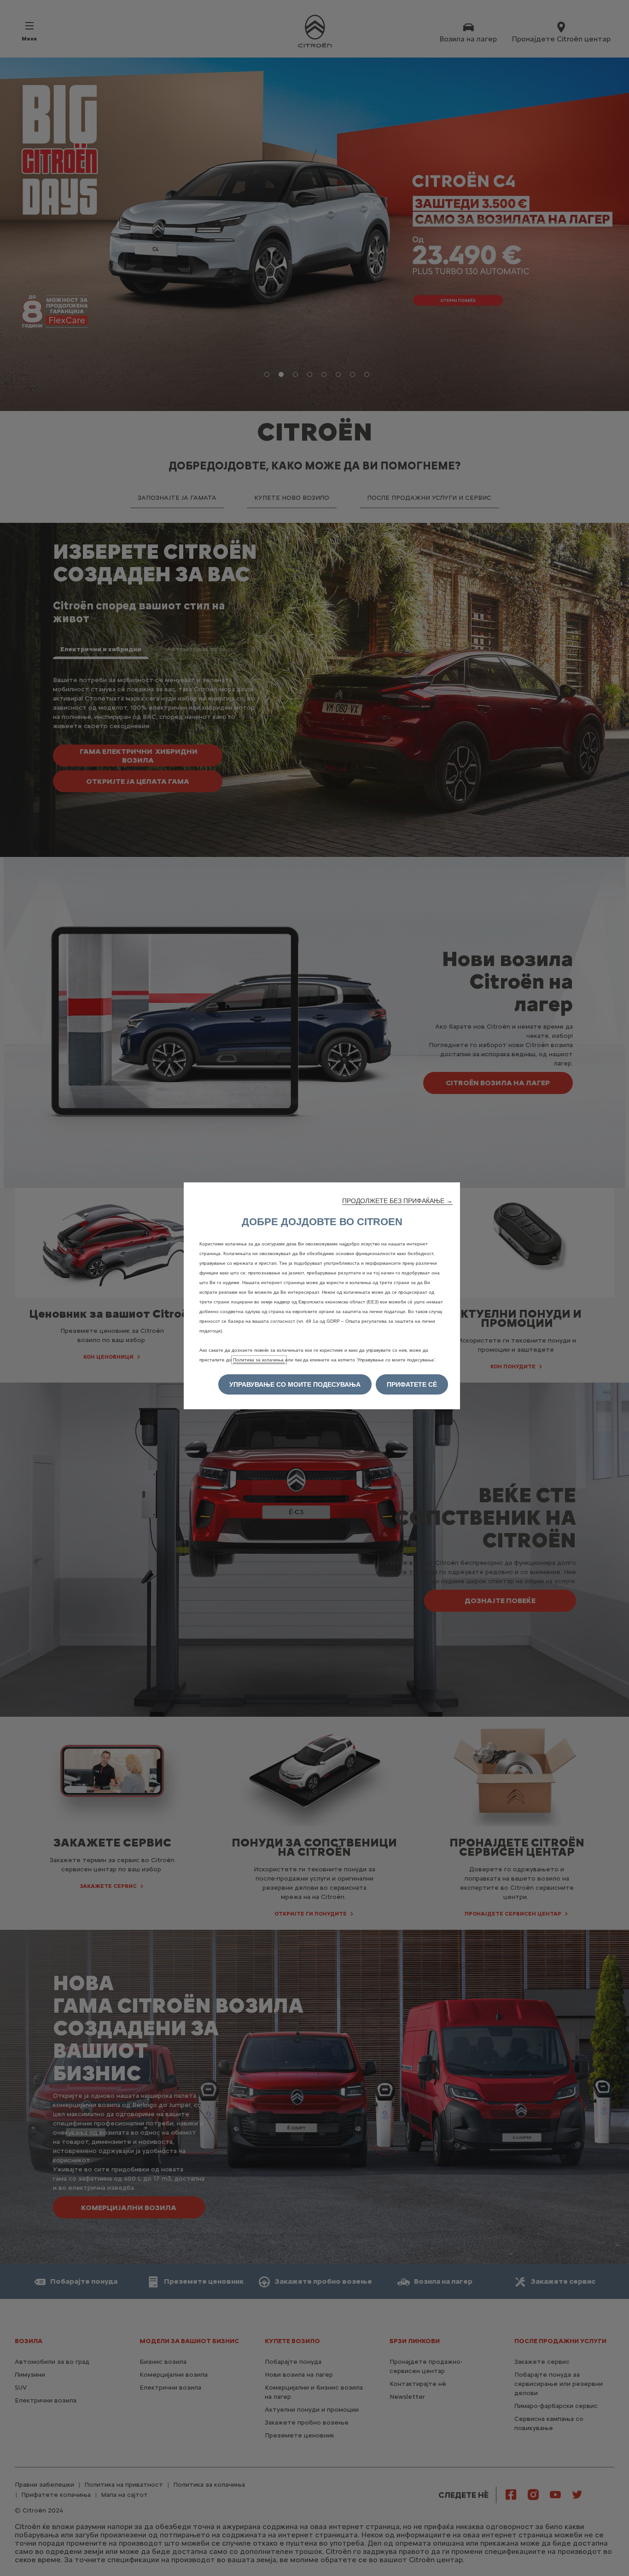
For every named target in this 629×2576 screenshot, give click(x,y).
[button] (397, 1201)
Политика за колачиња (259, 1360)
